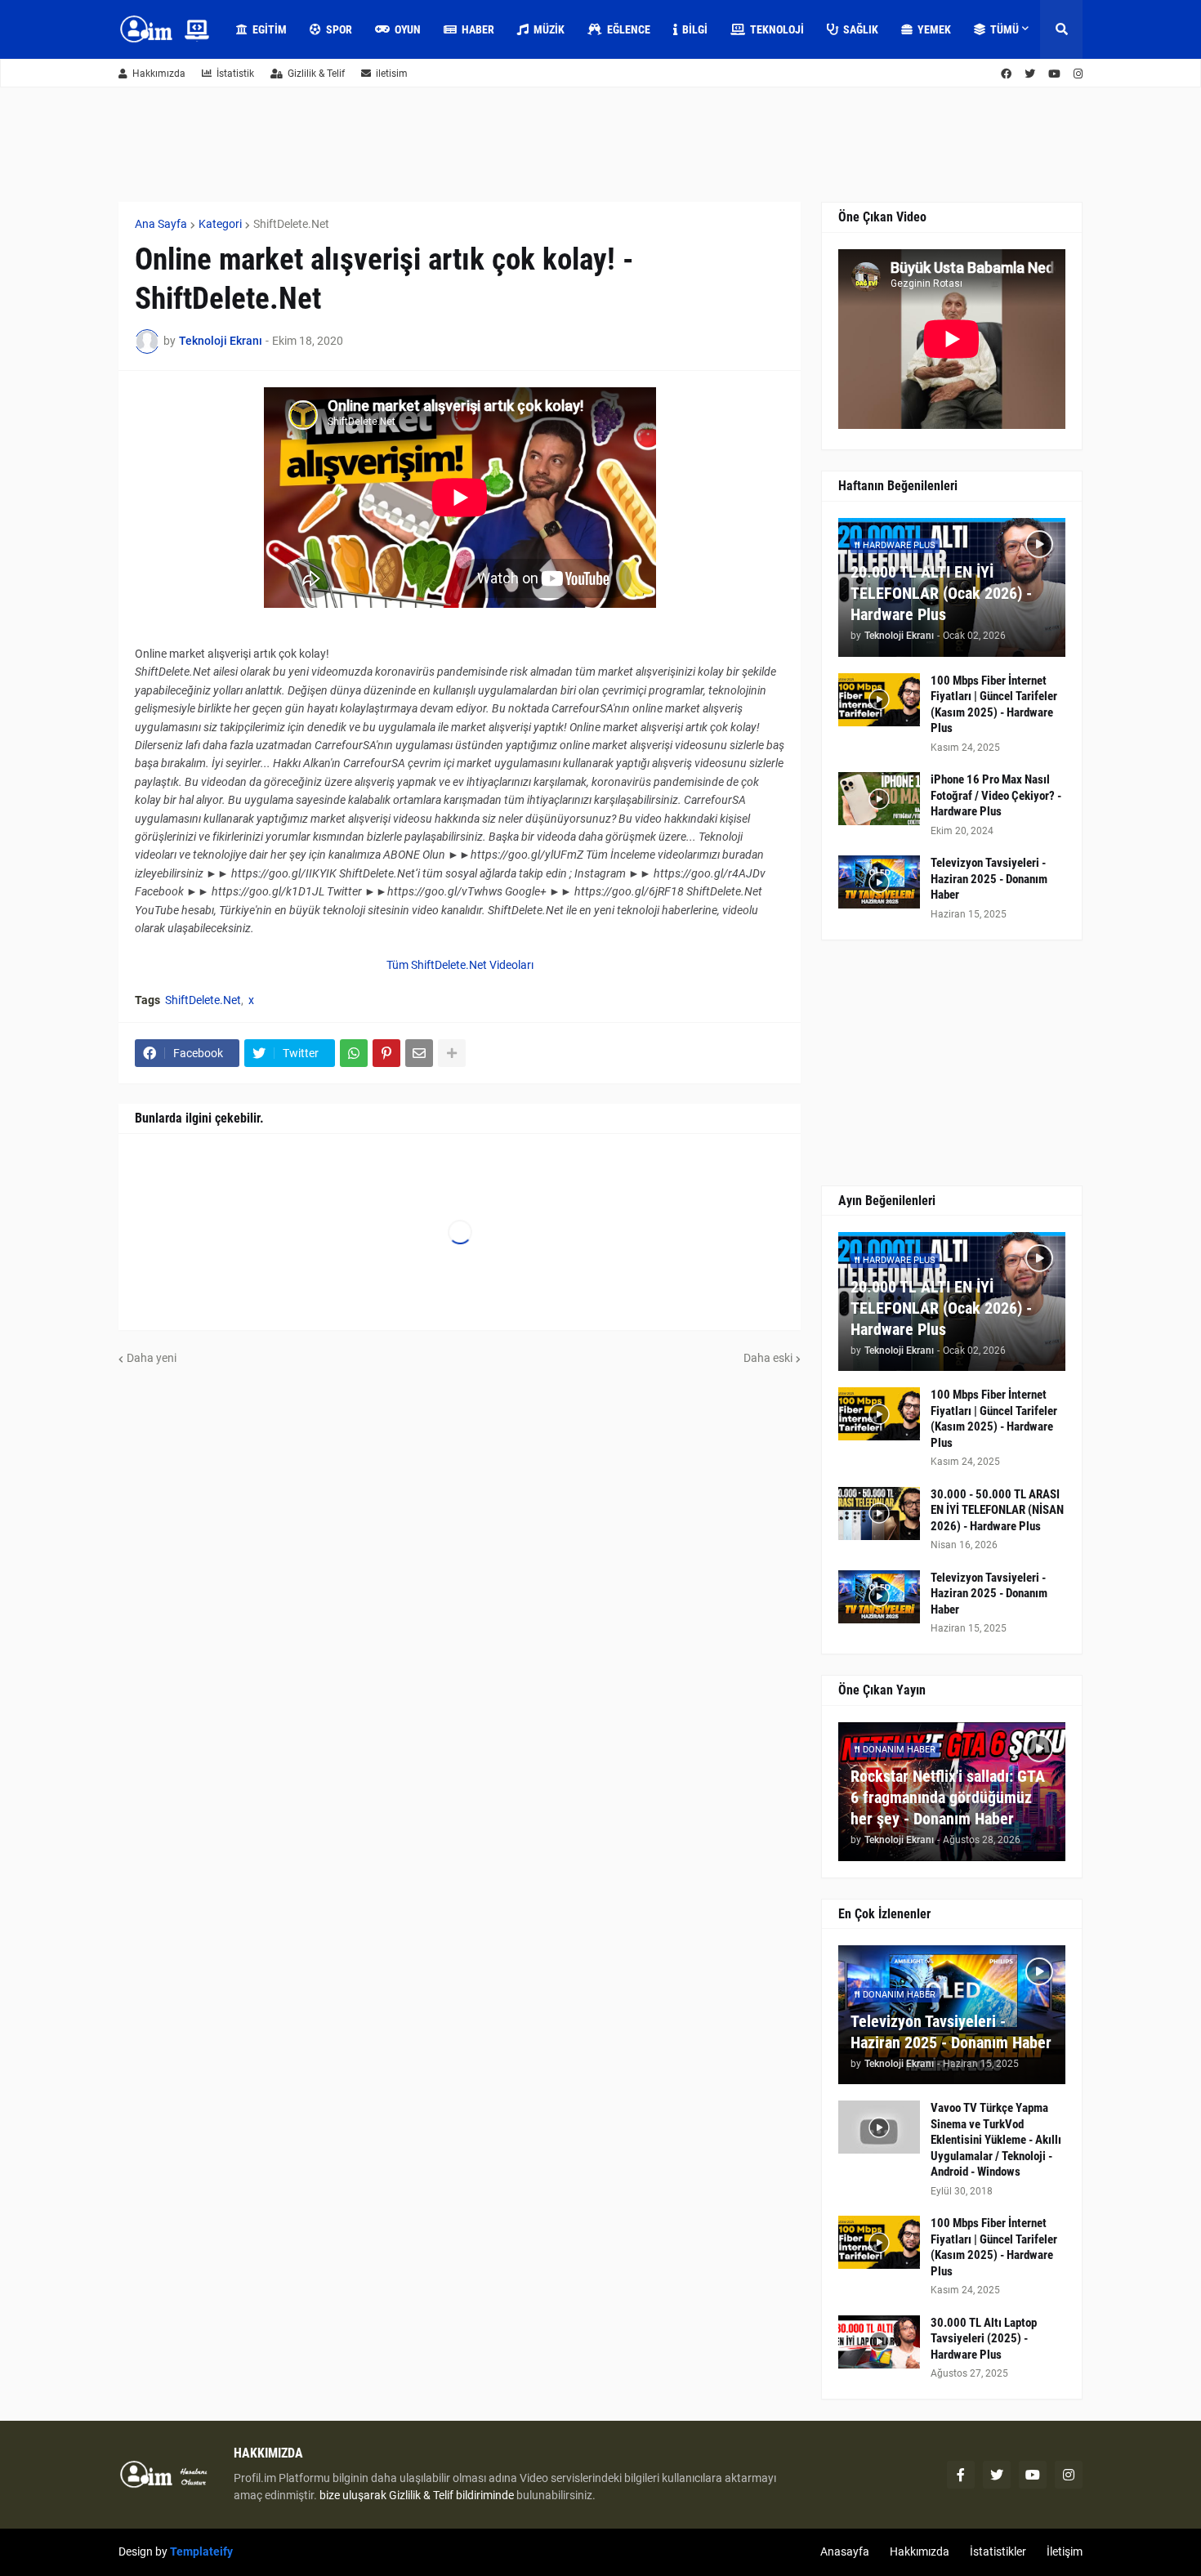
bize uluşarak (353, 2495)
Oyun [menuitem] (408, 29)
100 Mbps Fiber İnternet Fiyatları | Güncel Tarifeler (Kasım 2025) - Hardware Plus (994, 705)
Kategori (220, 224)
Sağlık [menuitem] (861, 29)
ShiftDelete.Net (291, 224)
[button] (1061, 29)
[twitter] (1030, 74)
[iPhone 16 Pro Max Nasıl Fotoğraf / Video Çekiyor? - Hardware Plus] (879, 799)
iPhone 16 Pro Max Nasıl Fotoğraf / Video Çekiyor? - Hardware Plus (996, 795)
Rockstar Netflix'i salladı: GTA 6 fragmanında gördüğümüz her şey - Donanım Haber (948, 1797)
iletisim (392, 74)
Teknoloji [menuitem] (777, 29)
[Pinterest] (386, 1053)
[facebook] (1006, 74)
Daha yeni (152, 1358)
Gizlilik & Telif (316, 74)
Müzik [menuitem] (549, 29)
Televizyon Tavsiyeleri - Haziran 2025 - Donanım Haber (989, 879)
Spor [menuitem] (339, 29)
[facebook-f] (961, 2475)
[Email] (419, 1053)
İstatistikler (998, 2551)
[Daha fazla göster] (452, 1053)
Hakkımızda (159, 74)
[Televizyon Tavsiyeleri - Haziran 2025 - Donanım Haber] (879, 882)
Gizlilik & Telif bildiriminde (453, 2495)
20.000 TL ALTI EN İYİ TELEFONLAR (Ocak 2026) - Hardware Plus (941, 593)
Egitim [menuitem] (270, 29)
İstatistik (235, 74)
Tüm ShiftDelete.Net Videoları (460, 965)
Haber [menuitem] (478, 29)
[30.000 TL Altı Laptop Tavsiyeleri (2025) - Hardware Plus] (879, 2342)
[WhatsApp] (354, 1053)
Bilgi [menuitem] (695, 29)
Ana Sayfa (161, 224)
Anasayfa (845, 2551)
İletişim (1065, 2551)
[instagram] (1078, 74)
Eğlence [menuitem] (629, 29)
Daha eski (768, 1358)
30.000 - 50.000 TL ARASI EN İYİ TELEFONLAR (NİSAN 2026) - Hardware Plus (997, 1510)
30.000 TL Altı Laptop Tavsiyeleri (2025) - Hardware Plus (984, 2339)
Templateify (201, 2551)
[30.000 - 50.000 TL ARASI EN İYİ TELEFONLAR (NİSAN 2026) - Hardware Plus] (879, 1513)
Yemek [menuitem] (934, 29)
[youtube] (1054, 74)
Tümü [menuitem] (1005, 29)
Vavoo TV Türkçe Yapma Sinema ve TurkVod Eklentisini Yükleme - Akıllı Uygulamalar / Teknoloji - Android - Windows (996, 2140)
